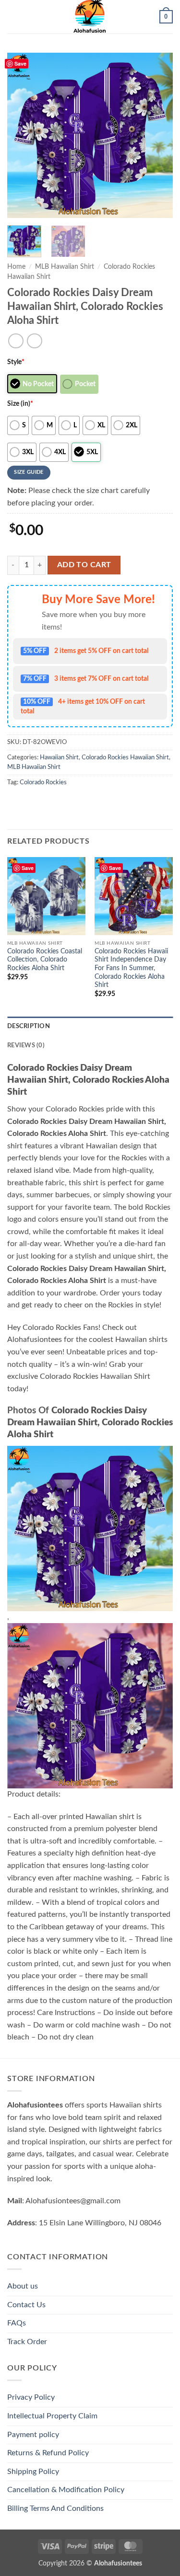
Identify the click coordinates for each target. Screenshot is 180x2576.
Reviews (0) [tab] (26, 1045)
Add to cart (84, 565)
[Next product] (16, 341)
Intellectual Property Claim (52, 2416)
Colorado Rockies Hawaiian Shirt (125, 757)
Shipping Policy (33, 2472)
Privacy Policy (31, 2397)
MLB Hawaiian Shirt (65, 267)
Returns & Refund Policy (48, 2453)
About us (23, 2286)
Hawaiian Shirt (59, 757)
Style (16, 362)
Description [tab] (29, 1026)
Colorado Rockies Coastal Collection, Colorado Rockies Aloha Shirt (45, 960)
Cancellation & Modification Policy (66, 2490)
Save (20, 63)
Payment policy (33, 2435)
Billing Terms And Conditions (55, 2508)
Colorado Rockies (43, 782)
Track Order (27, 2342)
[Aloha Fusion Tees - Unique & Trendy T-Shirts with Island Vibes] (90, 17)
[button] (13, 17)
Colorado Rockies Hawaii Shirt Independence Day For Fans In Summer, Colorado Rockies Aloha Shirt (131, 968)
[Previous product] (34, 341)
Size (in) (20, 404)
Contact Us (26, 2305)
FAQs (17, 2323)
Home (16, 267)
